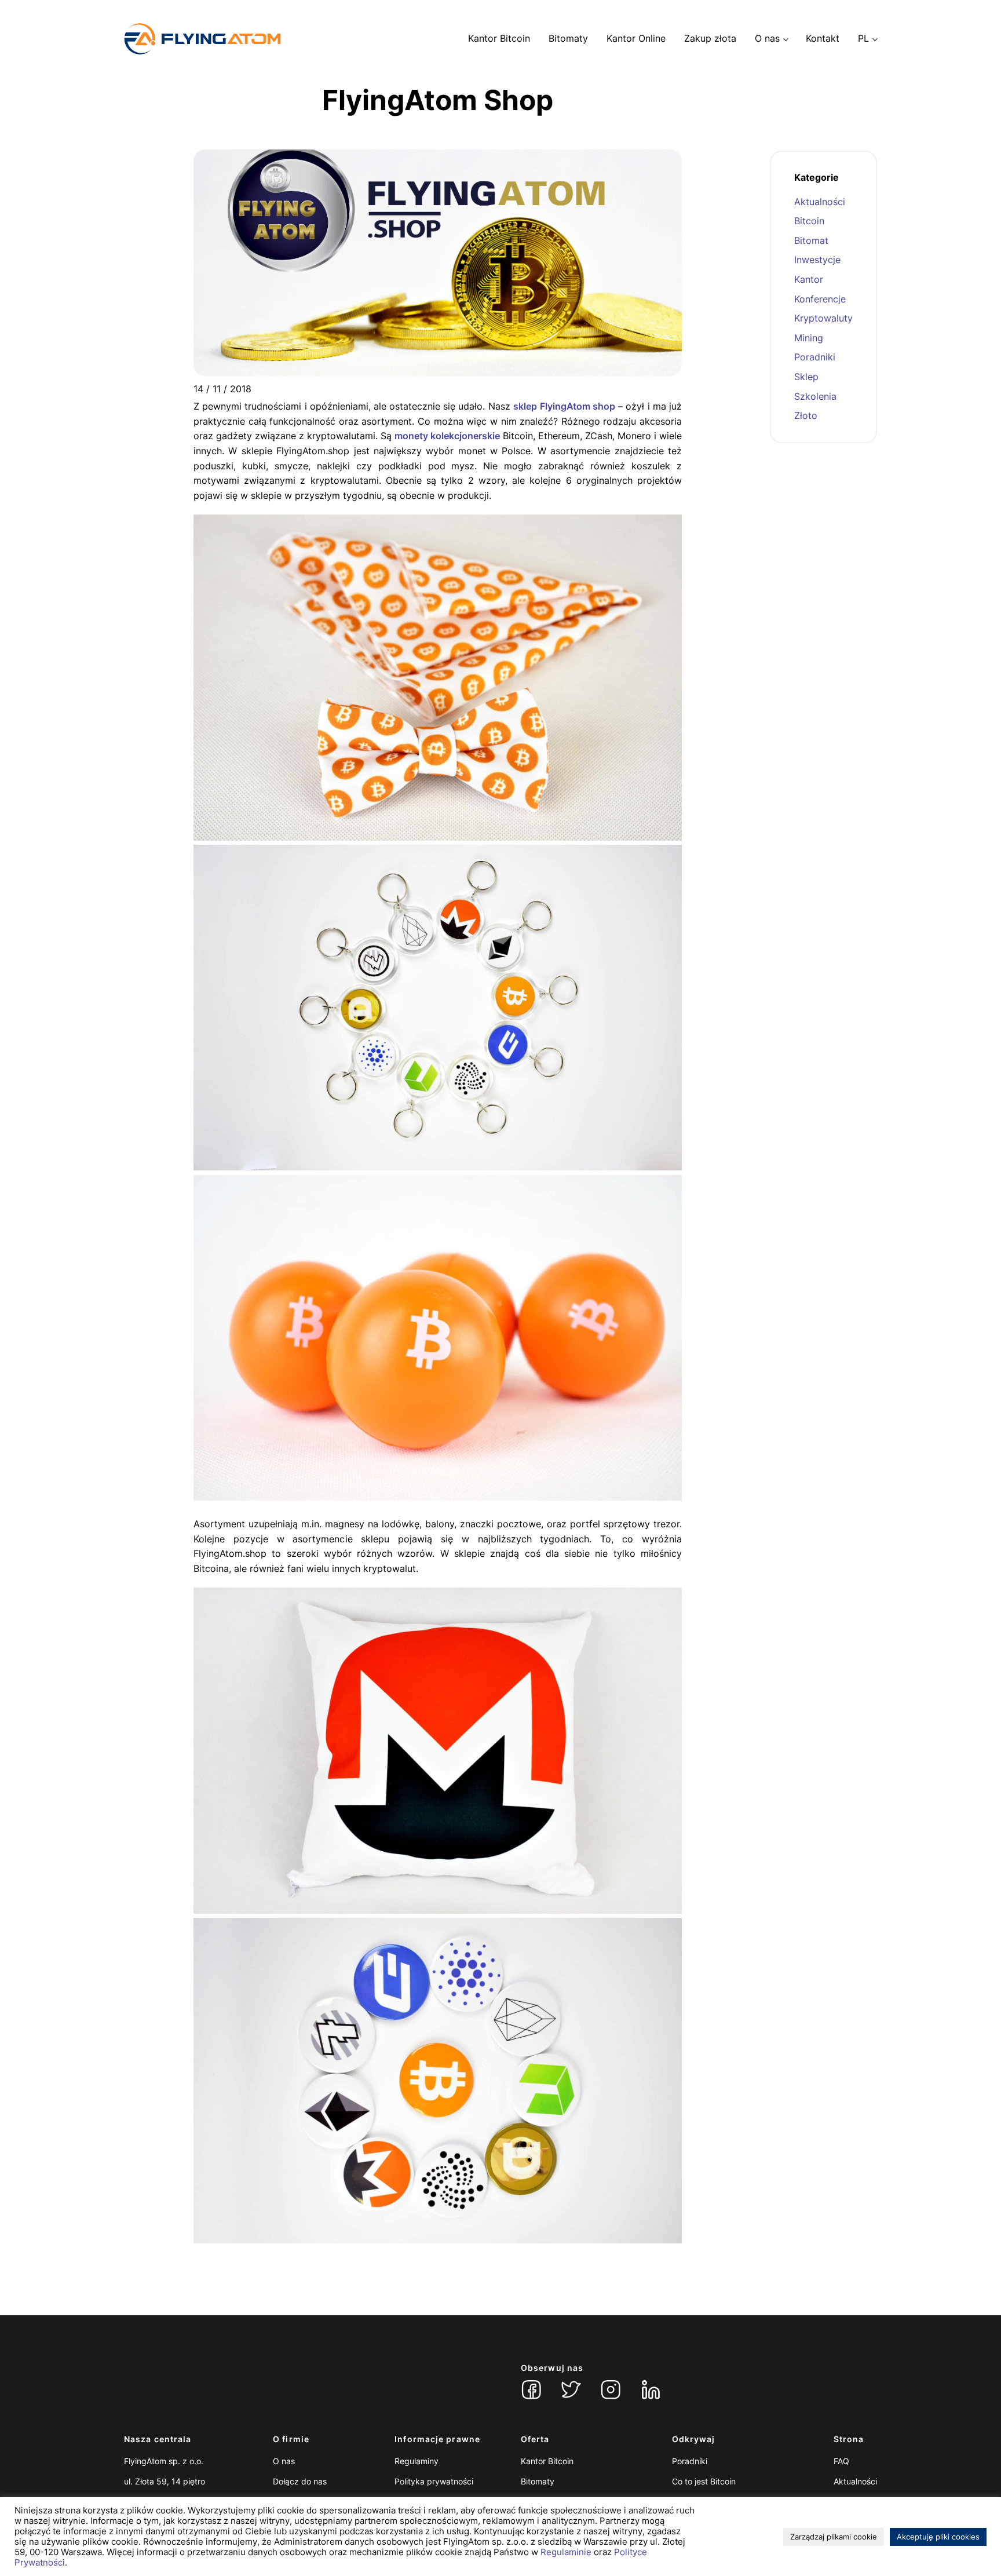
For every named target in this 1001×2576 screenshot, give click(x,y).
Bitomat (811, 240)
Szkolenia (815, 396)
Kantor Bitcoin (499, 38)
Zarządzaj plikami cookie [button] (834, 2537)
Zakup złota (710, 38)
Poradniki (815, 357)
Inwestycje (817, 260)
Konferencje (820, 299)
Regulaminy (417, 2461)
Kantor (809, 279)
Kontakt (823, 38)
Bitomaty (568, 38)
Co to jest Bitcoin (704, 2481)
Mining (809, 338)
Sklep (806, 377)
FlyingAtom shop (578, 406)
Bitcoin (809, 221)
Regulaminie (566, 2552)
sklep (525, 406)
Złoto (806, 415)
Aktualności (820, 202)
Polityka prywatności (434, 2481)
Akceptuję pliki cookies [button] (938, 2537)
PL (863, 38)
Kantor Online (636, 38)
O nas (767, 38)
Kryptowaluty (823, 318)
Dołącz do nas (300, 2481)
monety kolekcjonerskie (447, 436)
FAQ (841, 2461)
